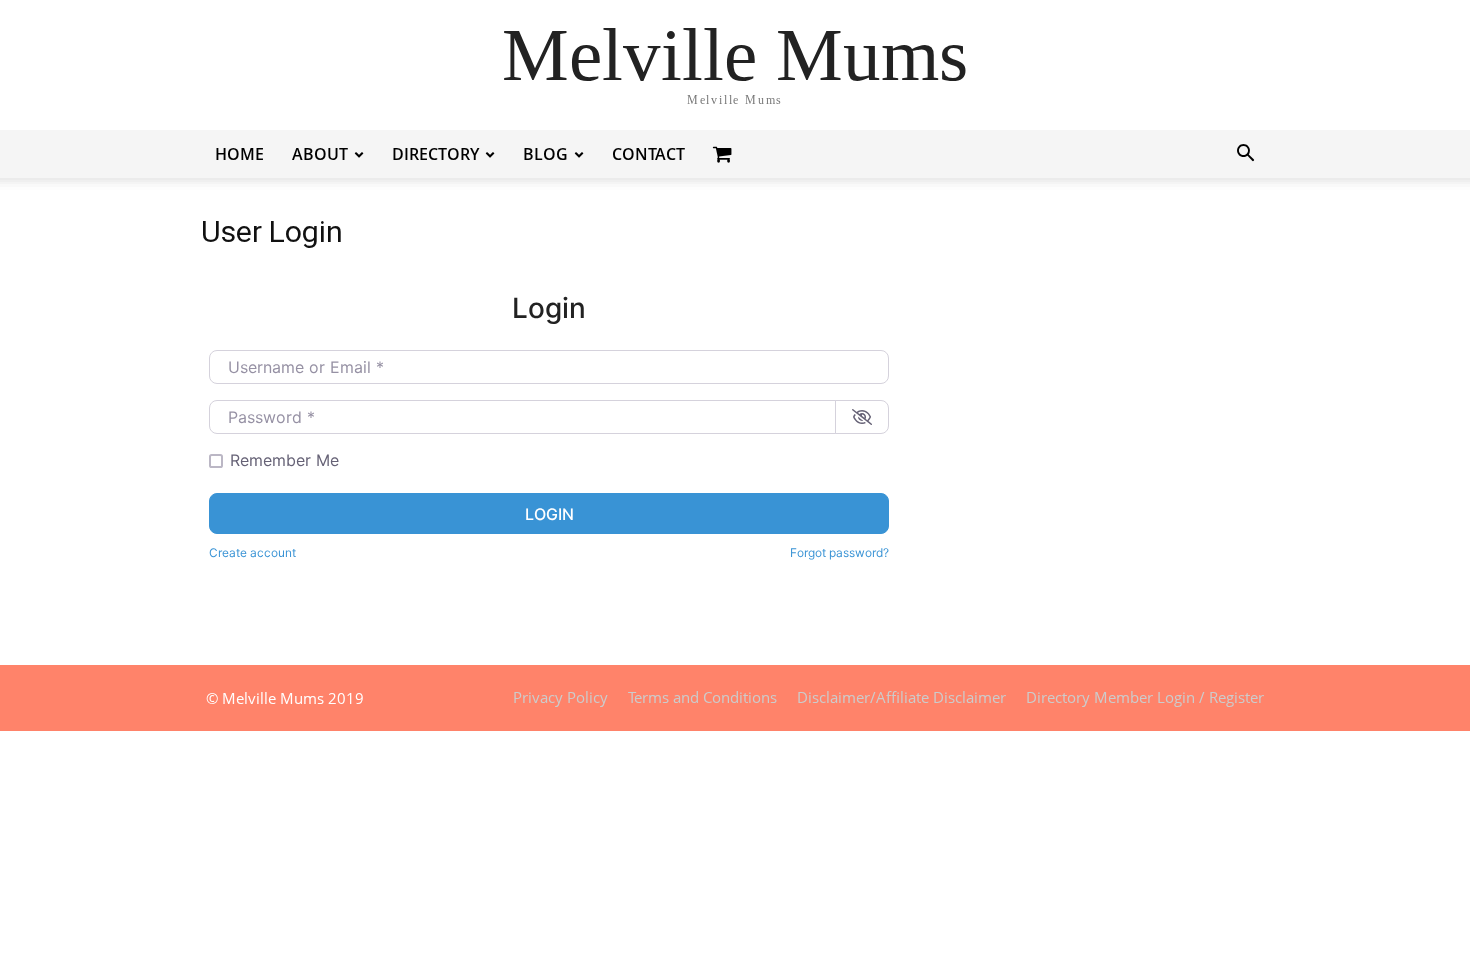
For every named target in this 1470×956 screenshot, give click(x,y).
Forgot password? (839, 552)
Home (239, 154)
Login (549, 514)
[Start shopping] (725, 153)
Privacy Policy (560, 697)
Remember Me (284, 460)
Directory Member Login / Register (1145, 697)
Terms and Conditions (702, 697)
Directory (435, 154)
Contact (648, 154)
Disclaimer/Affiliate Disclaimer (901, 697)
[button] (1245, 155)
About (320, 154)
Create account (252, 552)
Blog (545, 154)
